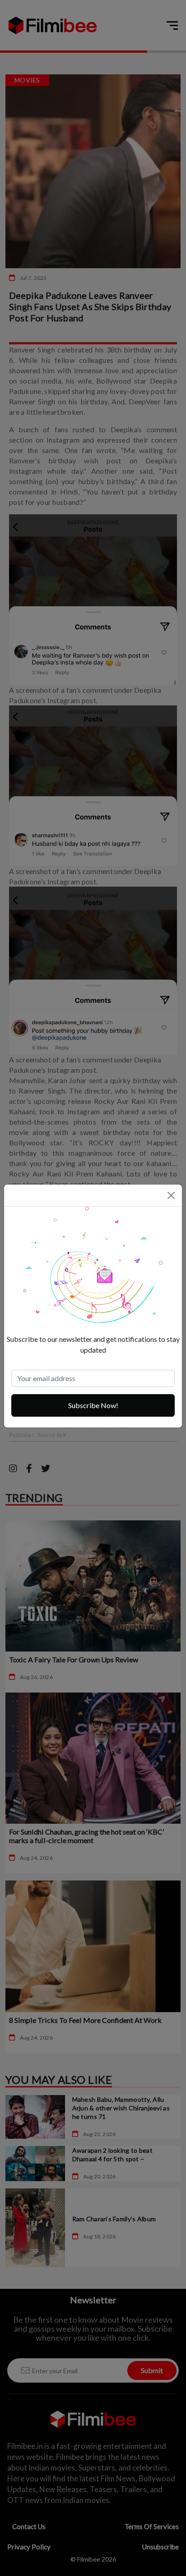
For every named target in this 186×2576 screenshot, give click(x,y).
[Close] (171, 1195)
